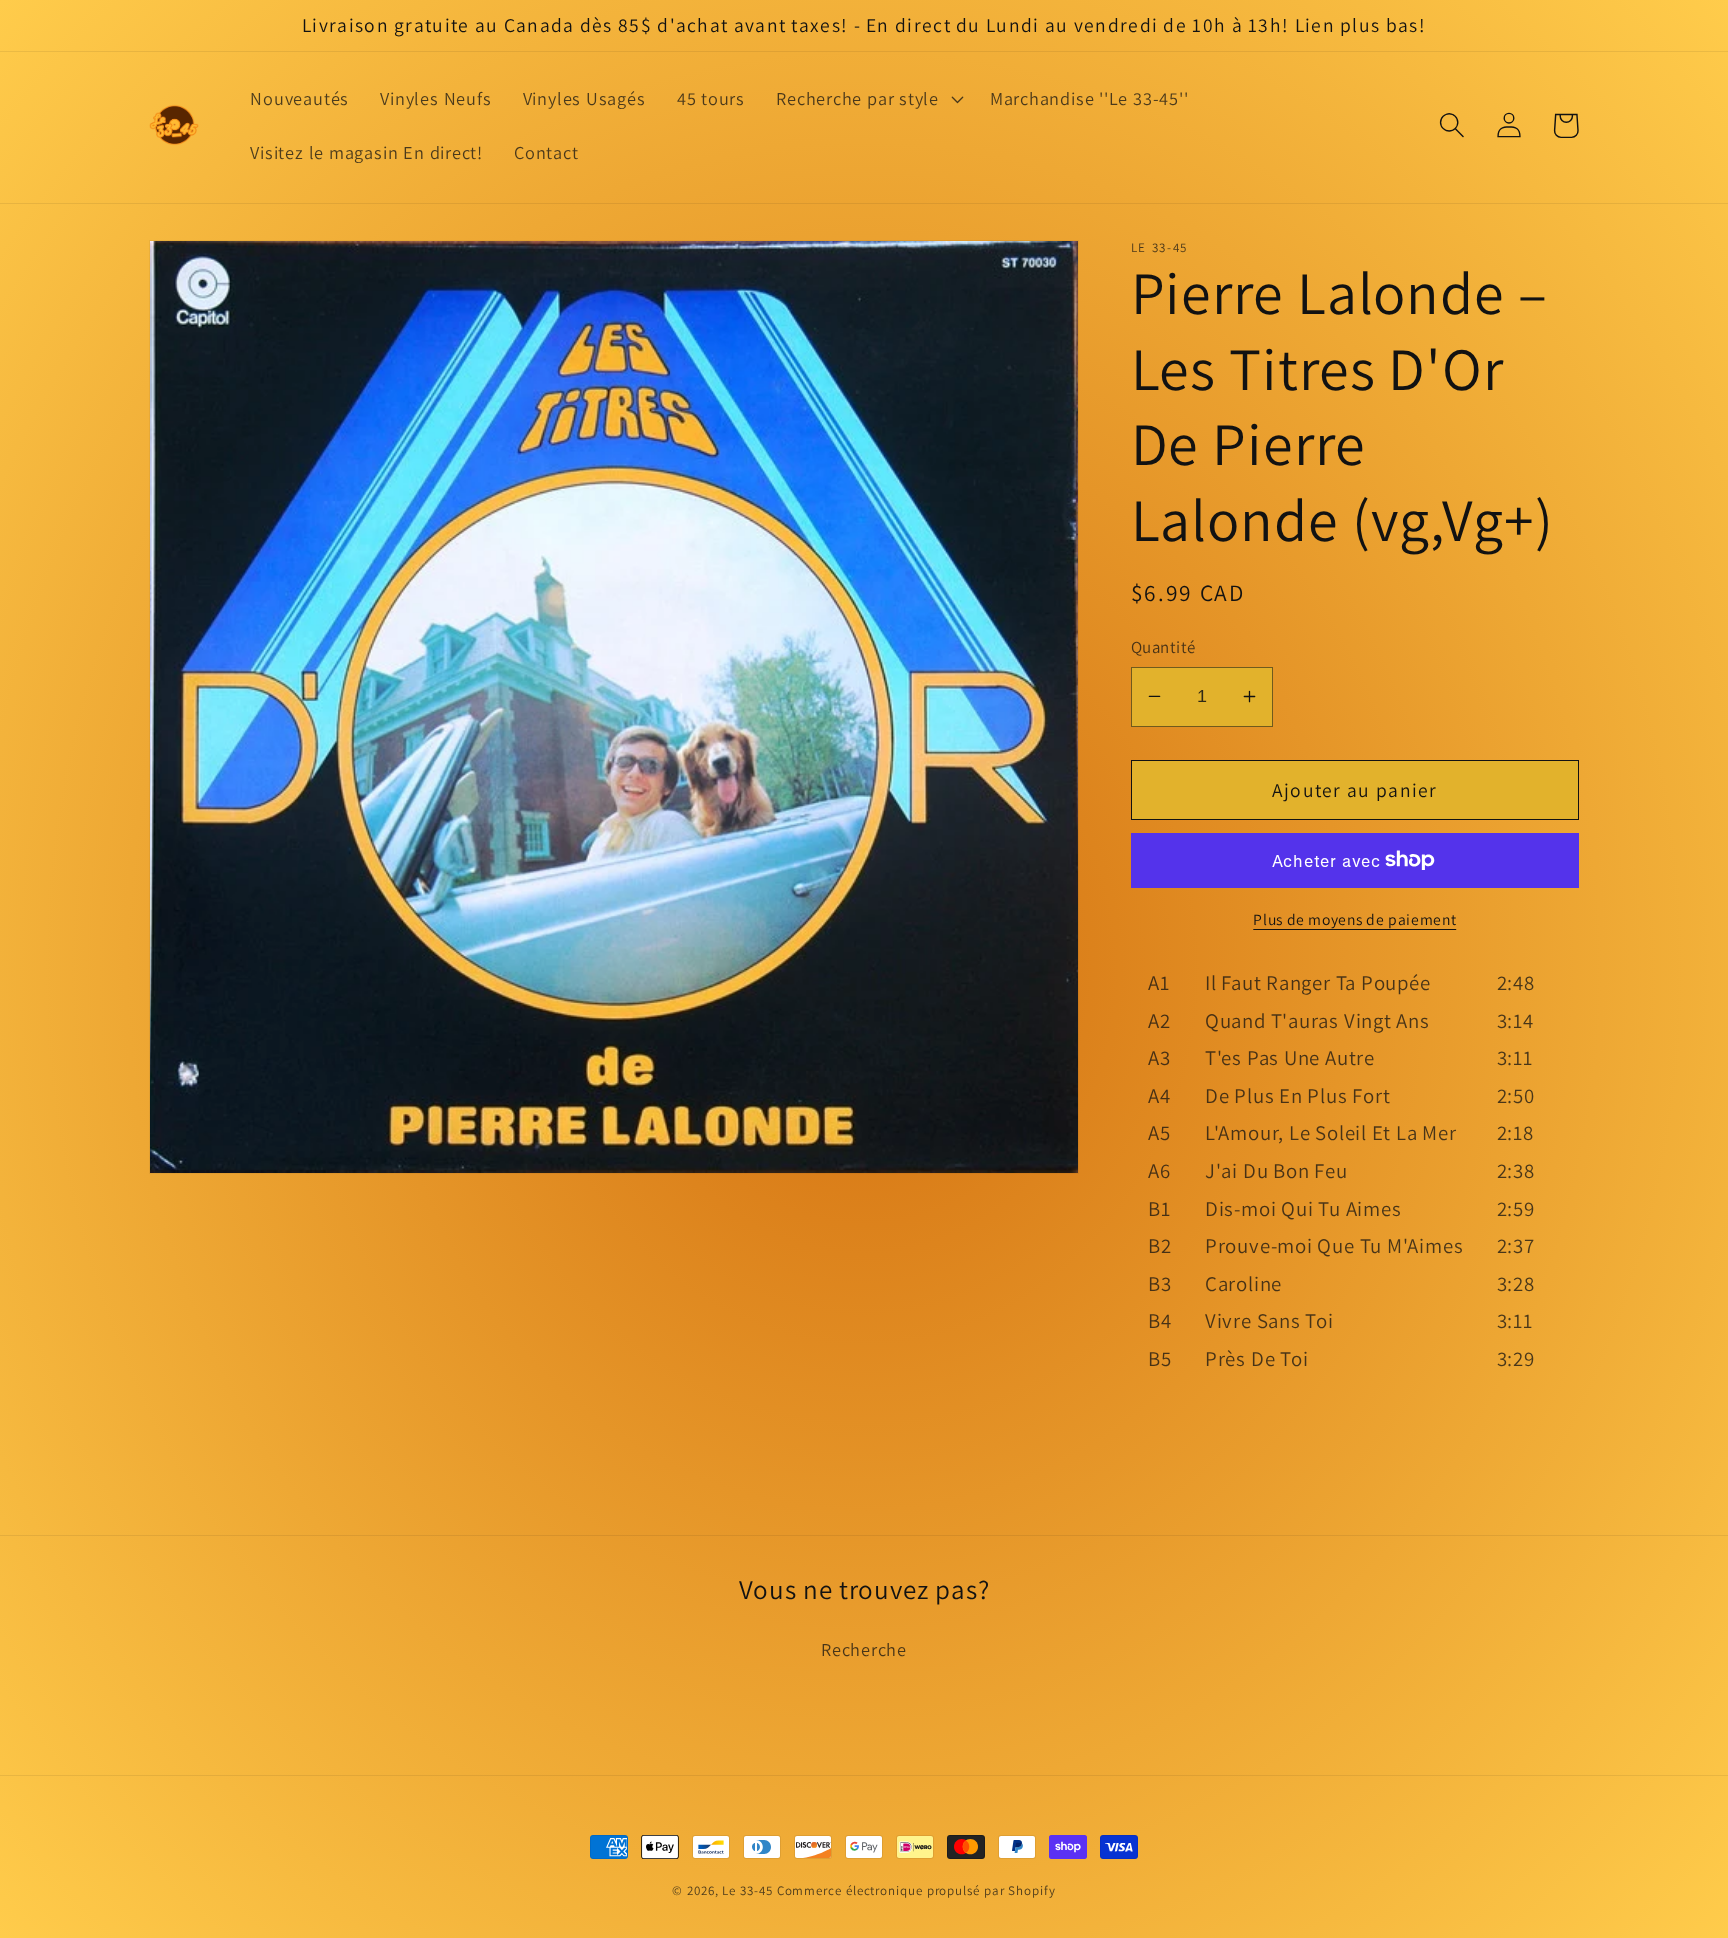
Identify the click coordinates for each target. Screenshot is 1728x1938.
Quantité (1163, 646)
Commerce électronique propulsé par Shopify (916, 1890)
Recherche (864, 1649)
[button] (868, 99)
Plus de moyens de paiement (1354, 919)
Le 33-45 (747, 1890)
